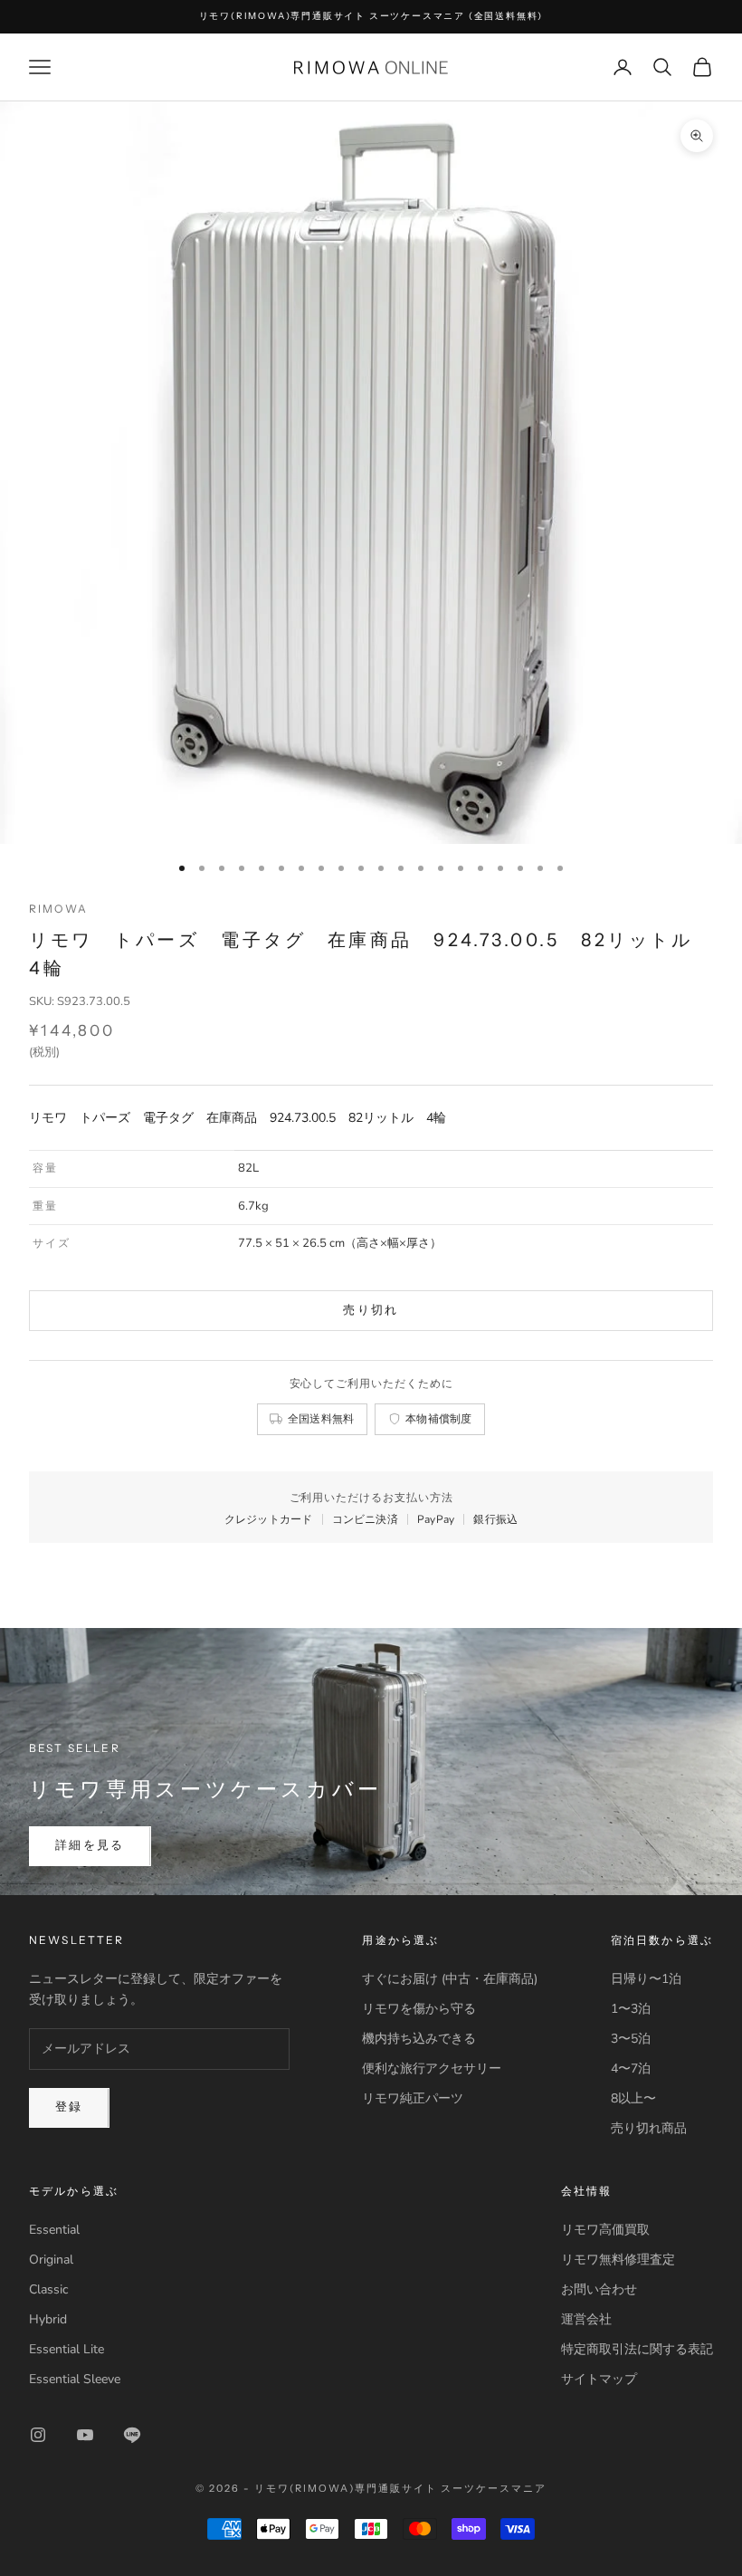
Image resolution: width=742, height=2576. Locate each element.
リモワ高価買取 (605, 2230)
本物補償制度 (439, 1418)
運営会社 (586, 2319)
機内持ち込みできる (419, 2039)
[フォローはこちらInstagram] (38, 2435)
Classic (48, 2289)
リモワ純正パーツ (413, 2098)
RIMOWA (58, 909)
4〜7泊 (631, 2068)
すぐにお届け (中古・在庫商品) (450, 1979)
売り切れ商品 (649, 2128)
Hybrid (48, 2319)
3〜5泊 (631, 2039)
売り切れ (371, 1310)
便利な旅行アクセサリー (432, 2068)
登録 (69, 2107)
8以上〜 (633, 2098)
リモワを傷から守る (419, 2009)
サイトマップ (599, 2379)
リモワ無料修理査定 (618, 2260)
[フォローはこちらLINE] (132, 2435)
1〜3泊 (631, 2009)
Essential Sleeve (75, 2379)
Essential (54, 2230)
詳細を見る (90, 1845)
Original (51, 2260)
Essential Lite (67, 2349)
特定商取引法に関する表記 (637, 2349)
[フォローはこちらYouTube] (85, 2435)
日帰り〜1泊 (646, 1979)
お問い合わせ (599, 2289)
